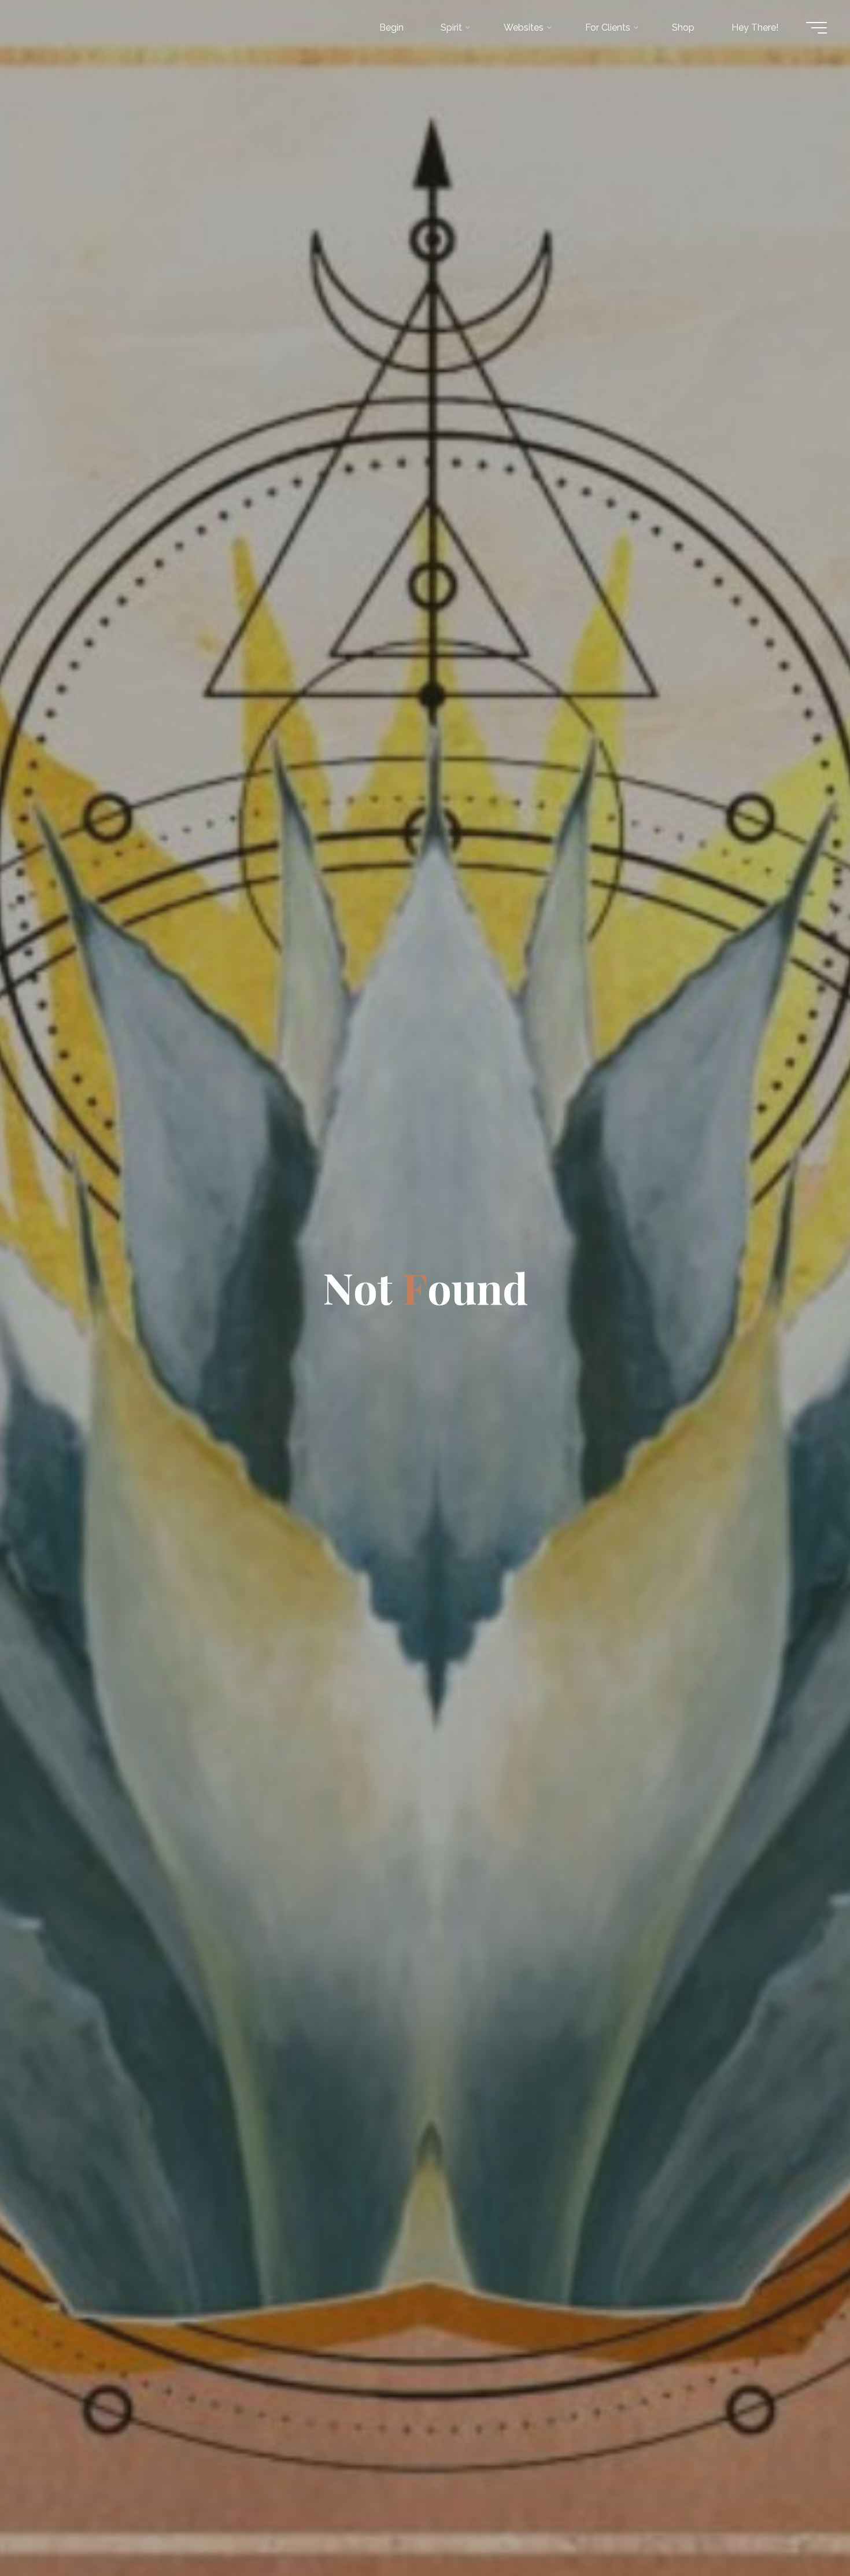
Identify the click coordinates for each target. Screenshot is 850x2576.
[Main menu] (816, 28)
